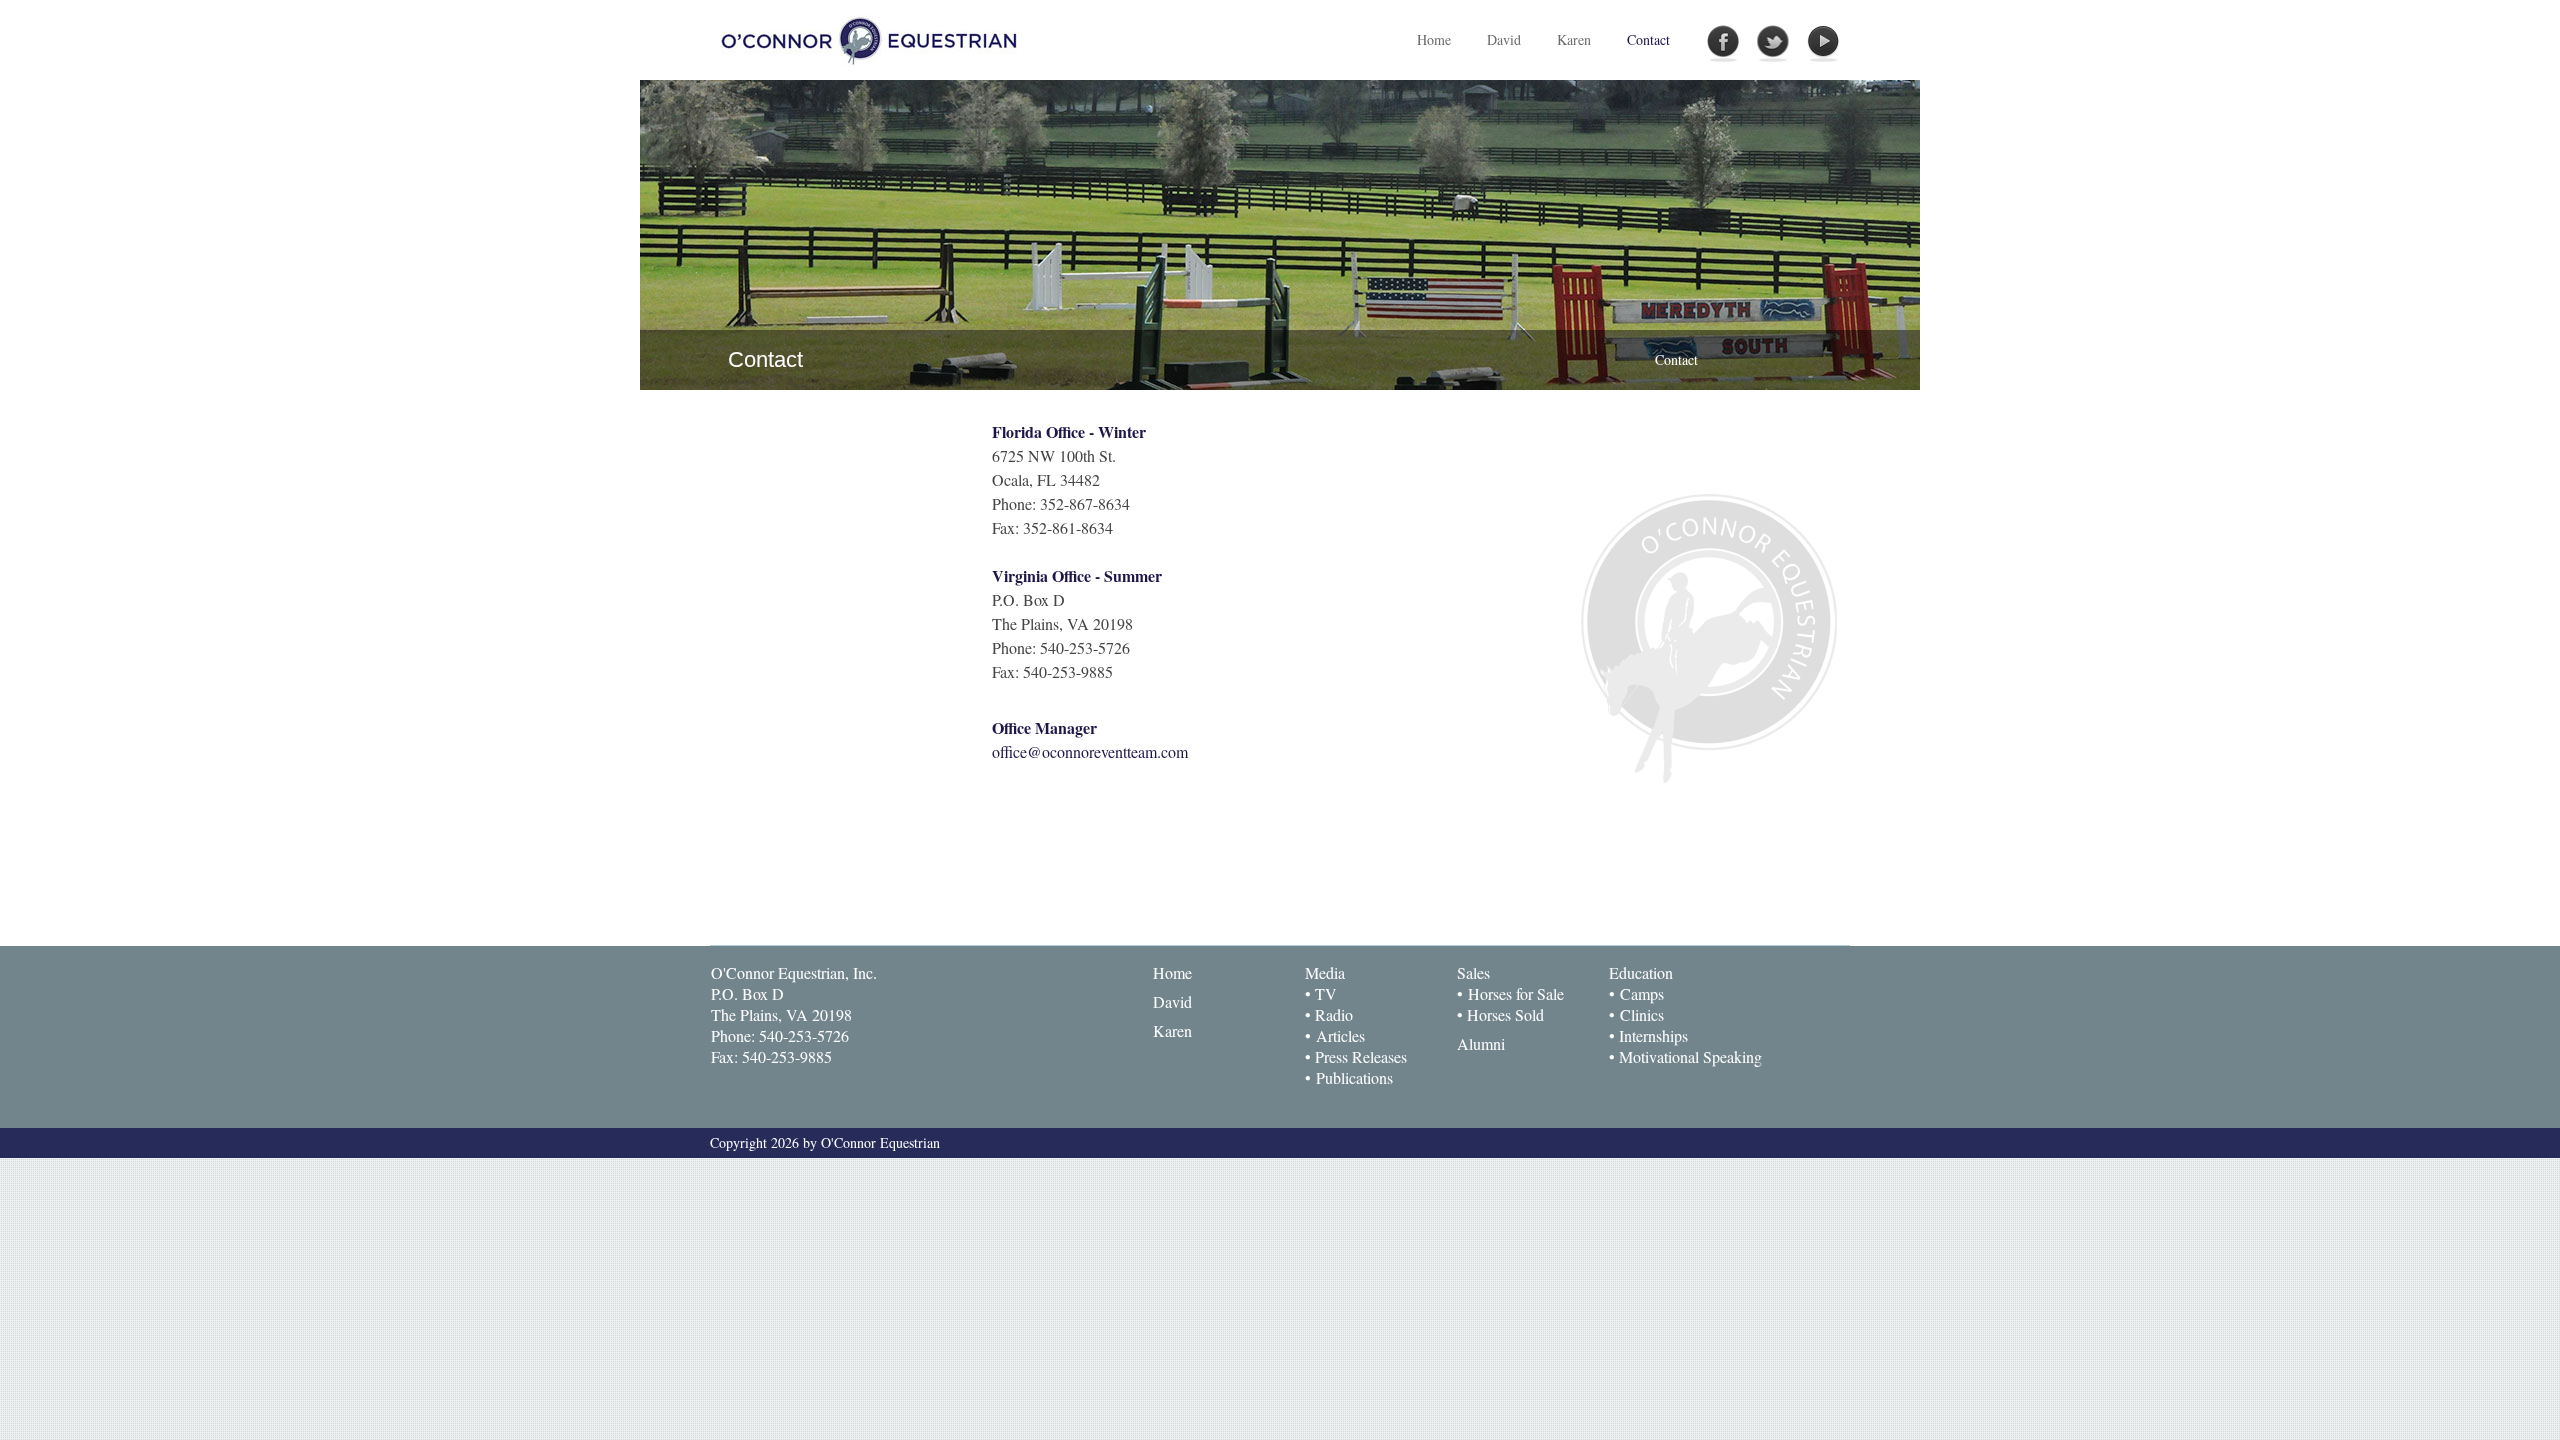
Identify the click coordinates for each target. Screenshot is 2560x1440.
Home (1172, 972)
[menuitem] (1504, 40)
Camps (1642, 993)
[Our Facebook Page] (1723, 44)
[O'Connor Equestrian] (871, 38)
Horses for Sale (1516, 993)
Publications (1354, 1077)
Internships (1653, 1035)
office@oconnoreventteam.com (1090, 751)
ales (1478, 972)
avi (1174, 1001)
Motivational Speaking (1690, 1056)
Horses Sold (1505, 1014)
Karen (1172, 1030)
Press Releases (1361, 1056)
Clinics (1642, 1014)
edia (1332, 972)
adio (1339, 1014)
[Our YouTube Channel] (1823, 44)
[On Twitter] (1773, 44)
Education (1641, 972)
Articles (1340, 1035)
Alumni (1481, 1043)
